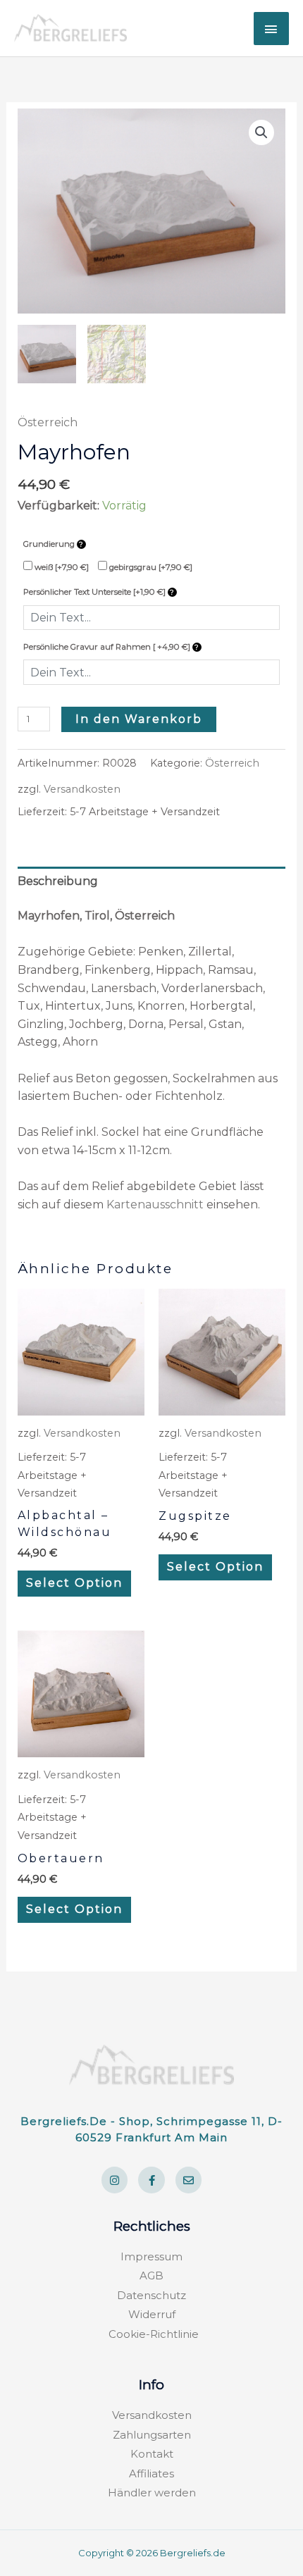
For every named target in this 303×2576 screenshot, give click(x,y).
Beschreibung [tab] (58, 881)
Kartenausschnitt (155, 1205)
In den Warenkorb (139, 719)
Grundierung (50, 544)
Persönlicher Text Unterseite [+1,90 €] (95, 592)
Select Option (74, 1583)
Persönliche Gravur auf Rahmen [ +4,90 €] (108, 647)
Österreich (48, 422)
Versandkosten (82, 789)
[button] (261, 132)
